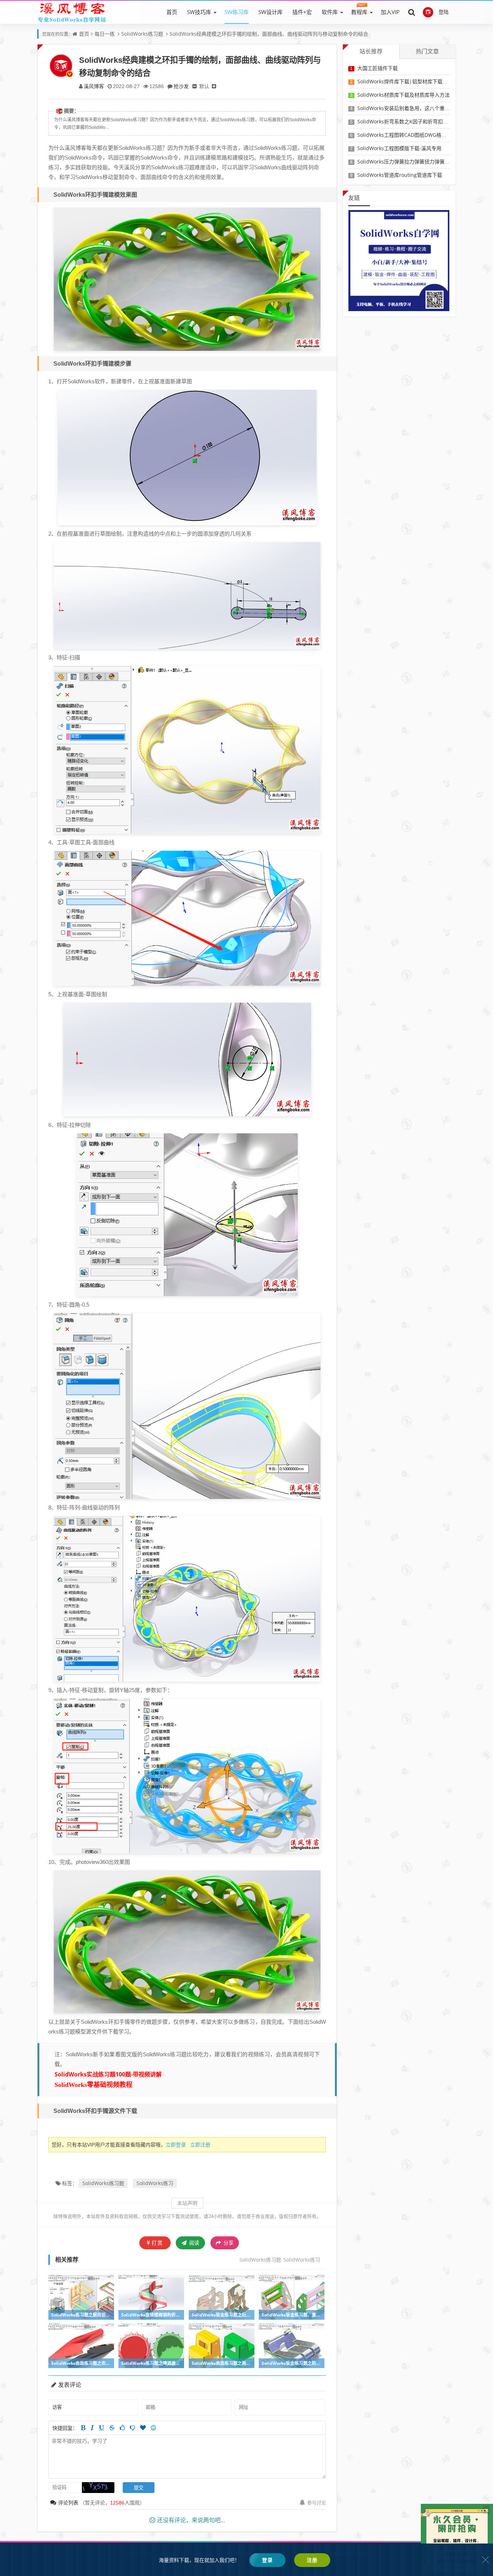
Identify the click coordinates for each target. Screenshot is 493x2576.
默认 (204, 86)
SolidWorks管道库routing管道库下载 (400, 175)
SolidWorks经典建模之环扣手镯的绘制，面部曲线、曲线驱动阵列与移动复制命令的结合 (269, 34)
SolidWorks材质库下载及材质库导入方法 (403, 95)
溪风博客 (94, 86)
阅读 (193, 2243)
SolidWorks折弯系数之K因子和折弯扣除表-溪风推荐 (416, 121)
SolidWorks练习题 (142, 34)
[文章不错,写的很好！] (122, 2428)
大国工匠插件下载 (378, 68)
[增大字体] (214, 86)
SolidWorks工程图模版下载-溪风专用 (399, 148)
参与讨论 (317, 2503)
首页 (172, 12)
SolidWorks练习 (155, 2183)
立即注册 (200, 2145)
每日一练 (105, 34)
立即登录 (176, 2145)
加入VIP (390, 12)
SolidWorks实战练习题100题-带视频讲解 (108, 2074)
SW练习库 (237, 12)
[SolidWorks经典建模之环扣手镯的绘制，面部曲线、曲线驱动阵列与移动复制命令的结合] (187, 278)
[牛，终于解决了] (132, 2428)
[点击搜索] (412, 12)
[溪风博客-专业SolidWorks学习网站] (72, 12)
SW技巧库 (199, 12)
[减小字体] (195, 86)
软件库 (330, 12)
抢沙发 (181, 86)
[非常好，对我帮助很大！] (143, 2428)
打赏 (157, 2243)
